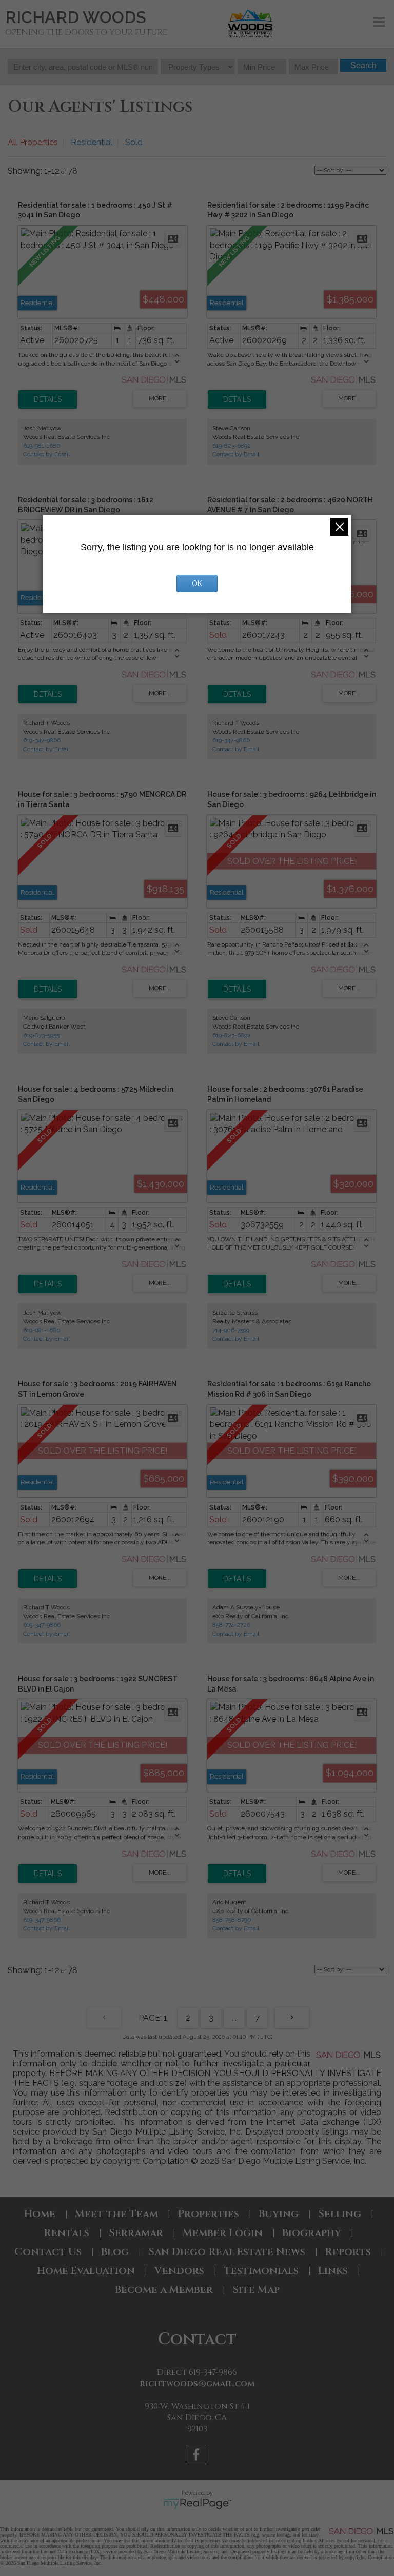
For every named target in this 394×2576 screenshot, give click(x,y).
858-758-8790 (232, 1920)
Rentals (66, 2233)
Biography (312, 2233)
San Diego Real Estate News (227, 2252)
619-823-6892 (232, 446)
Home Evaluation (86, 2271)
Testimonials (261, 2271)
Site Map (256, 2290)
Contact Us (48, 2252)
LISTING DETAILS (48, 399)
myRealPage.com (197, 2504)
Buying (279, 2214)
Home (40, 2214)
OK (197, 583)
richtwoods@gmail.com (197, 2384)
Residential (92, 142)
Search (363, 65)
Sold (134, 142)
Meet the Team (116, 2214)
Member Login (223, 2233)
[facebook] (197, 2456)
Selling (340, 2214)
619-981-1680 (42, 446)
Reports (348, 2252)
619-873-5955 (41, 1035)
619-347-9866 (42, 740)
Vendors (179, 2271)
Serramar (136, 2233)
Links (333, 2271)
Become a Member (164, 2290)
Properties (208, 2214)
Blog (115, 2252)
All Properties (33, 142)
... (234, 2018)
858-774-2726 (231, 1625)
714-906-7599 (231, 1330)
